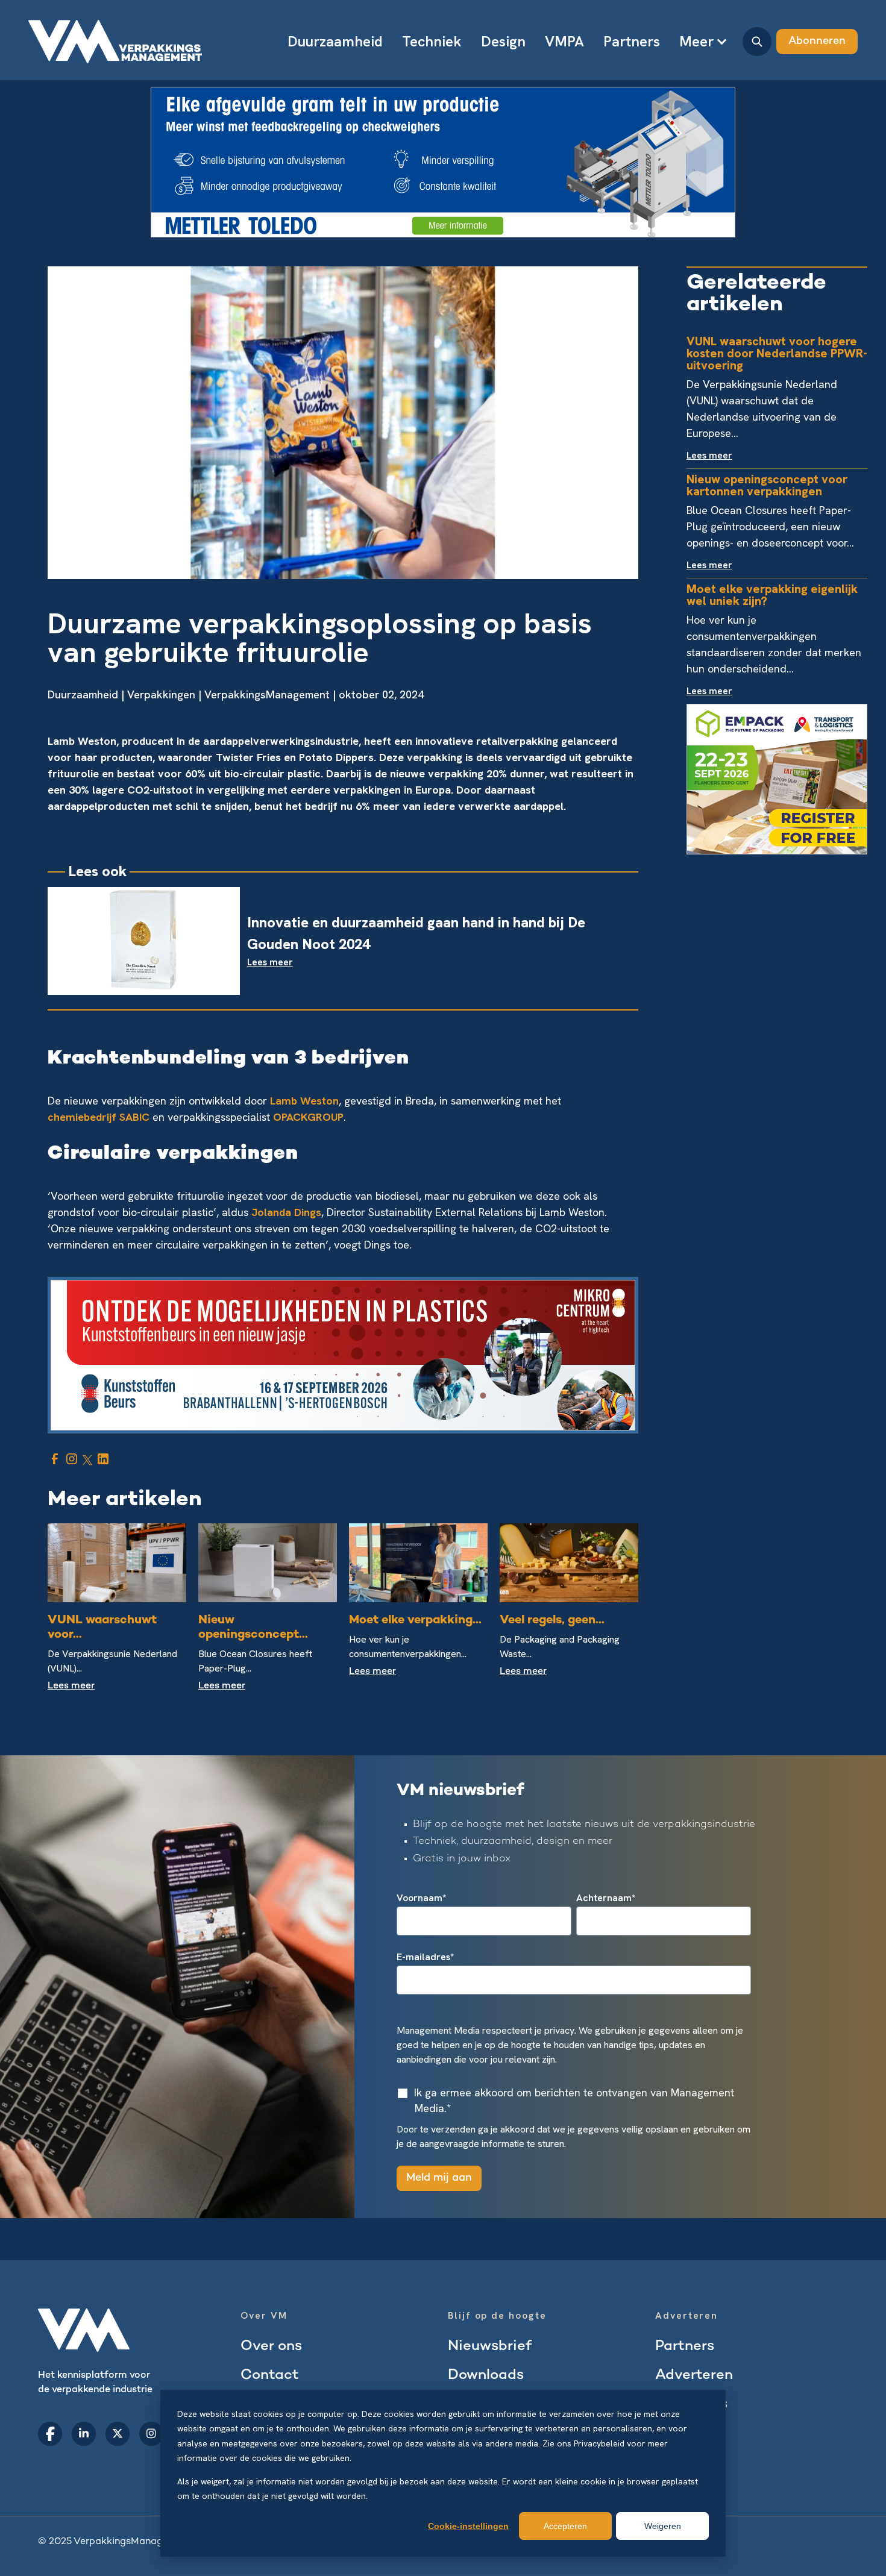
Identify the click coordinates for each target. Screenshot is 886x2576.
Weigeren (663, 2526)
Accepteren (565, 2526)
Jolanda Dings (286, 1212)
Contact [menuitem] (270, 2376)
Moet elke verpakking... (415, 1621)
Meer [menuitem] (696, 41)
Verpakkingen (161, 694)
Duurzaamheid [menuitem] (335, 41)
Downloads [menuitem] (486, 2376)
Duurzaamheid (83, 694)
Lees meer (71, 1686)
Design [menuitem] (503, 41)
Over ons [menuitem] (271, 2347)
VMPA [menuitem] (564, 41)
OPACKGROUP (308, 1117)
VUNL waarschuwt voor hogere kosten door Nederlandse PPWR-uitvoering (777, 353)
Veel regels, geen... (552, 1621)
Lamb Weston (304, 1101)
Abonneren (817, 41)
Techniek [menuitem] (432, 41)
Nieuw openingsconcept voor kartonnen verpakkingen (767, 485)
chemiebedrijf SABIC (99, 1117)
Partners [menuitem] (632, 41)
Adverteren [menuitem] (694, 2376)
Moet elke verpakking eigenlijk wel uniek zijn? (772, 595)
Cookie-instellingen (468, 2526)
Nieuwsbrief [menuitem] (490, 2347)
